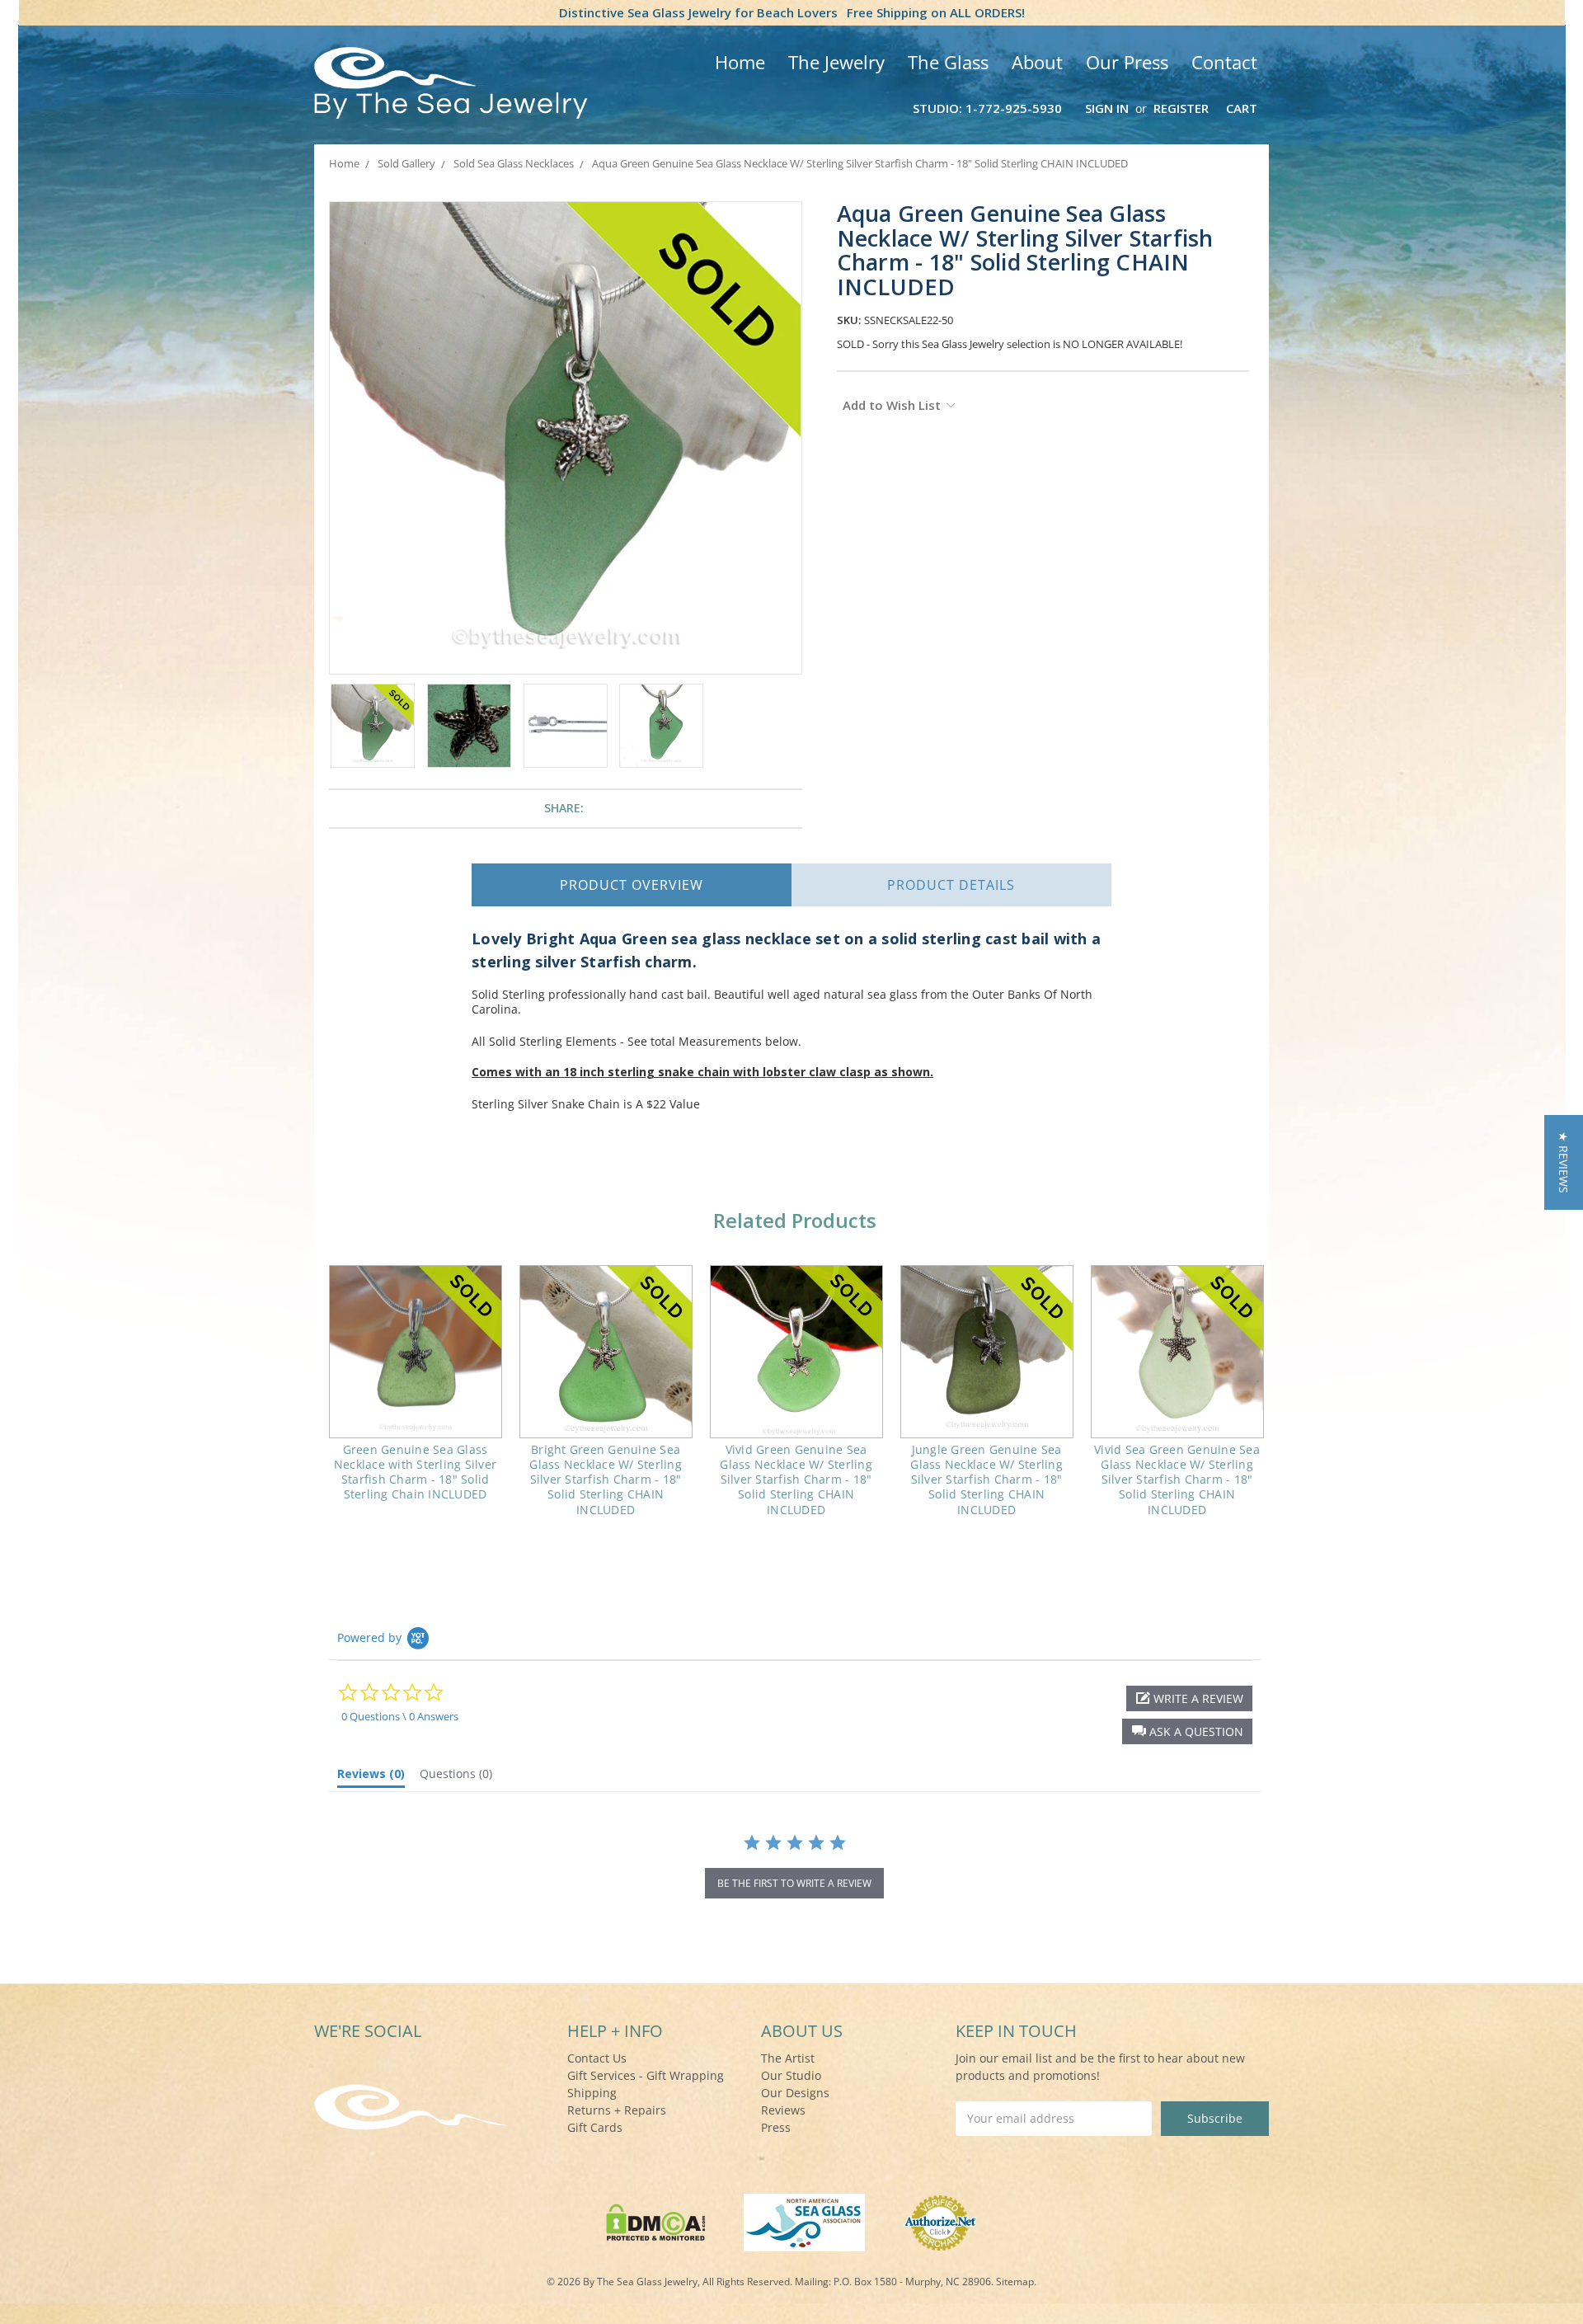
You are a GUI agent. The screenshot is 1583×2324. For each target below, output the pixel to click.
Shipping (592, 2093)
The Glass (948, 62)
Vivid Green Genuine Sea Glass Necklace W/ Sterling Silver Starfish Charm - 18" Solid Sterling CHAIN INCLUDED (796, 1480)
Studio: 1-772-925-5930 (987, 108)
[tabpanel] (415, 1394)
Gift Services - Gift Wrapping (646, 2075)
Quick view (415, 1352)
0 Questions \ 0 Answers (400, 1716)
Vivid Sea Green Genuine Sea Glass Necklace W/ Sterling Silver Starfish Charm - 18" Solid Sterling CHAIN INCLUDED (1177, 1480)
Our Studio (791, 2075)
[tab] (371, 1777)
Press (776, 2127)
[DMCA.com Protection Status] (656, 2221)
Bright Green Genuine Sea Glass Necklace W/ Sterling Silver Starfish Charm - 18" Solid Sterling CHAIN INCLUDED (606, 1480)
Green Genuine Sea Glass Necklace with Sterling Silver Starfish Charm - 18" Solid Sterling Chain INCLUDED (415, 1472)
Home (740, 62)
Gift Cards (595, 2127)
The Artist (788, 2058)
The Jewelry (836, 62)
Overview (632, 885)
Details (951, 885)
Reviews (783, 2110)
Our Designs (795, 2093)
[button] (1187, 1731)
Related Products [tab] (795, 1220)
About (1037, 62)
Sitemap (1015, 2282)
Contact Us (597, 2058)
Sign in (1107, 108)
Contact (1224, 62)
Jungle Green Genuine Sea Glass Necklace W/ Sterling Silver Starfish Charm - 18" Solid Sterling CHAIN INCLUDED (986, 1480)
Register (1181, 108)
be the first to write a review (794, 1883)
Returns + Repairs (617, 2110)
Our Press (1127, 62)
